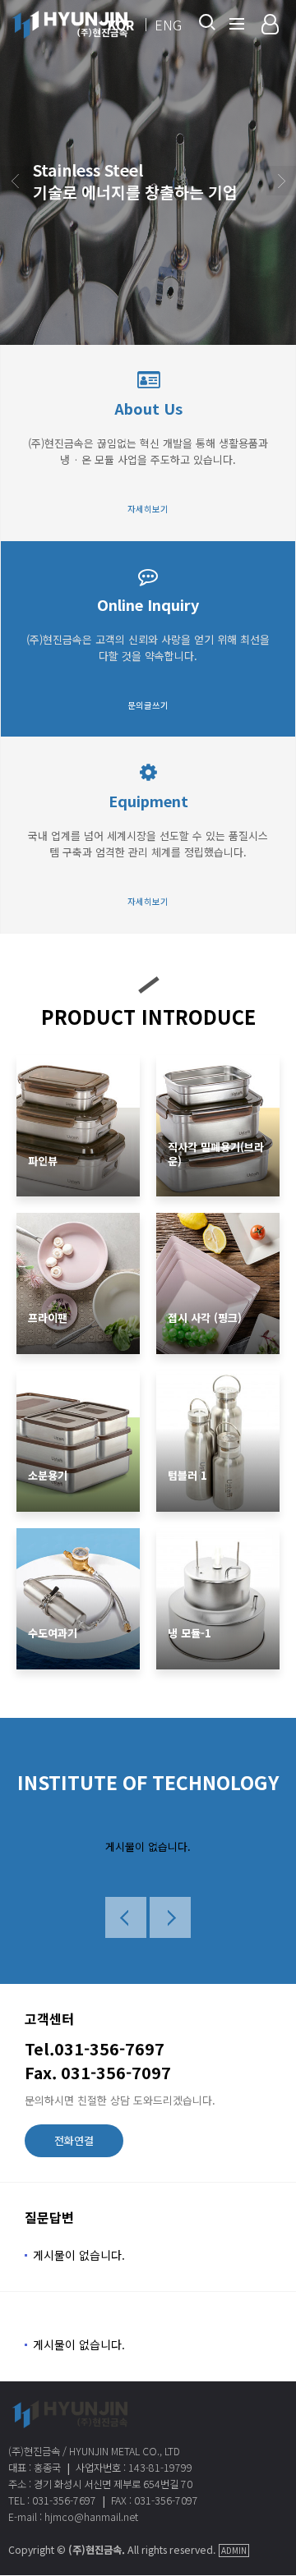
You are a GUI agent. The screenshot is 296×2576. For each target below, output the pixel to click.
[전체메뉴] (237, 23)
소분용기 (48, 1476)
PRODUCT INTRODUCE (148, 1017)
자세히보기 (148, 509)
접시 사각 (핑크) (205, 1318)
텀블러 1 (187, 1476)
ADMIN (234, 2551)
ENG (168, 25)
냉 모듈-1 (190, 1634)
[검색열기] (206, 23)
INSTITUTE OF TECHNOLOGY (148, 1782)
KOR (121, 25)
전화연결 (74, 2140)
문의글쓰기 (148, 705)
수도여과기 (53, 1634)
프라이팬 (48, 1318)
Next (281, 181)
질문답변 (49, 2217)
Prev (15, 181)
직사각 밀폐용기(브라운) (216, 1155)
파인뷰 (43, 1162)
